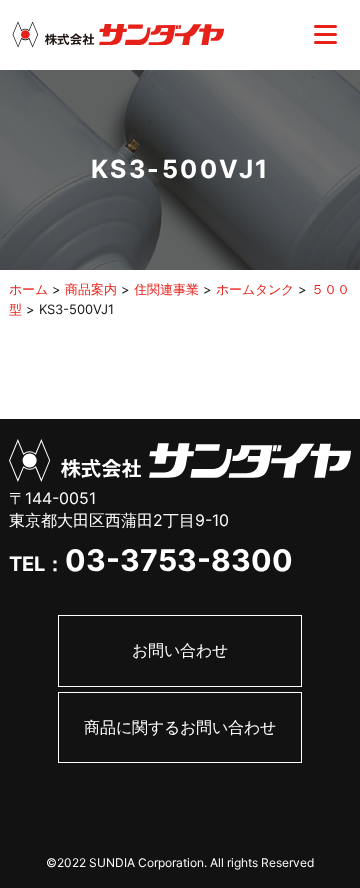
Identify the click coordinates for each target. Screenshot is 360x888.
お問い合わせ (180, 650)
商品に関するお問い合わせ (180, 727)
